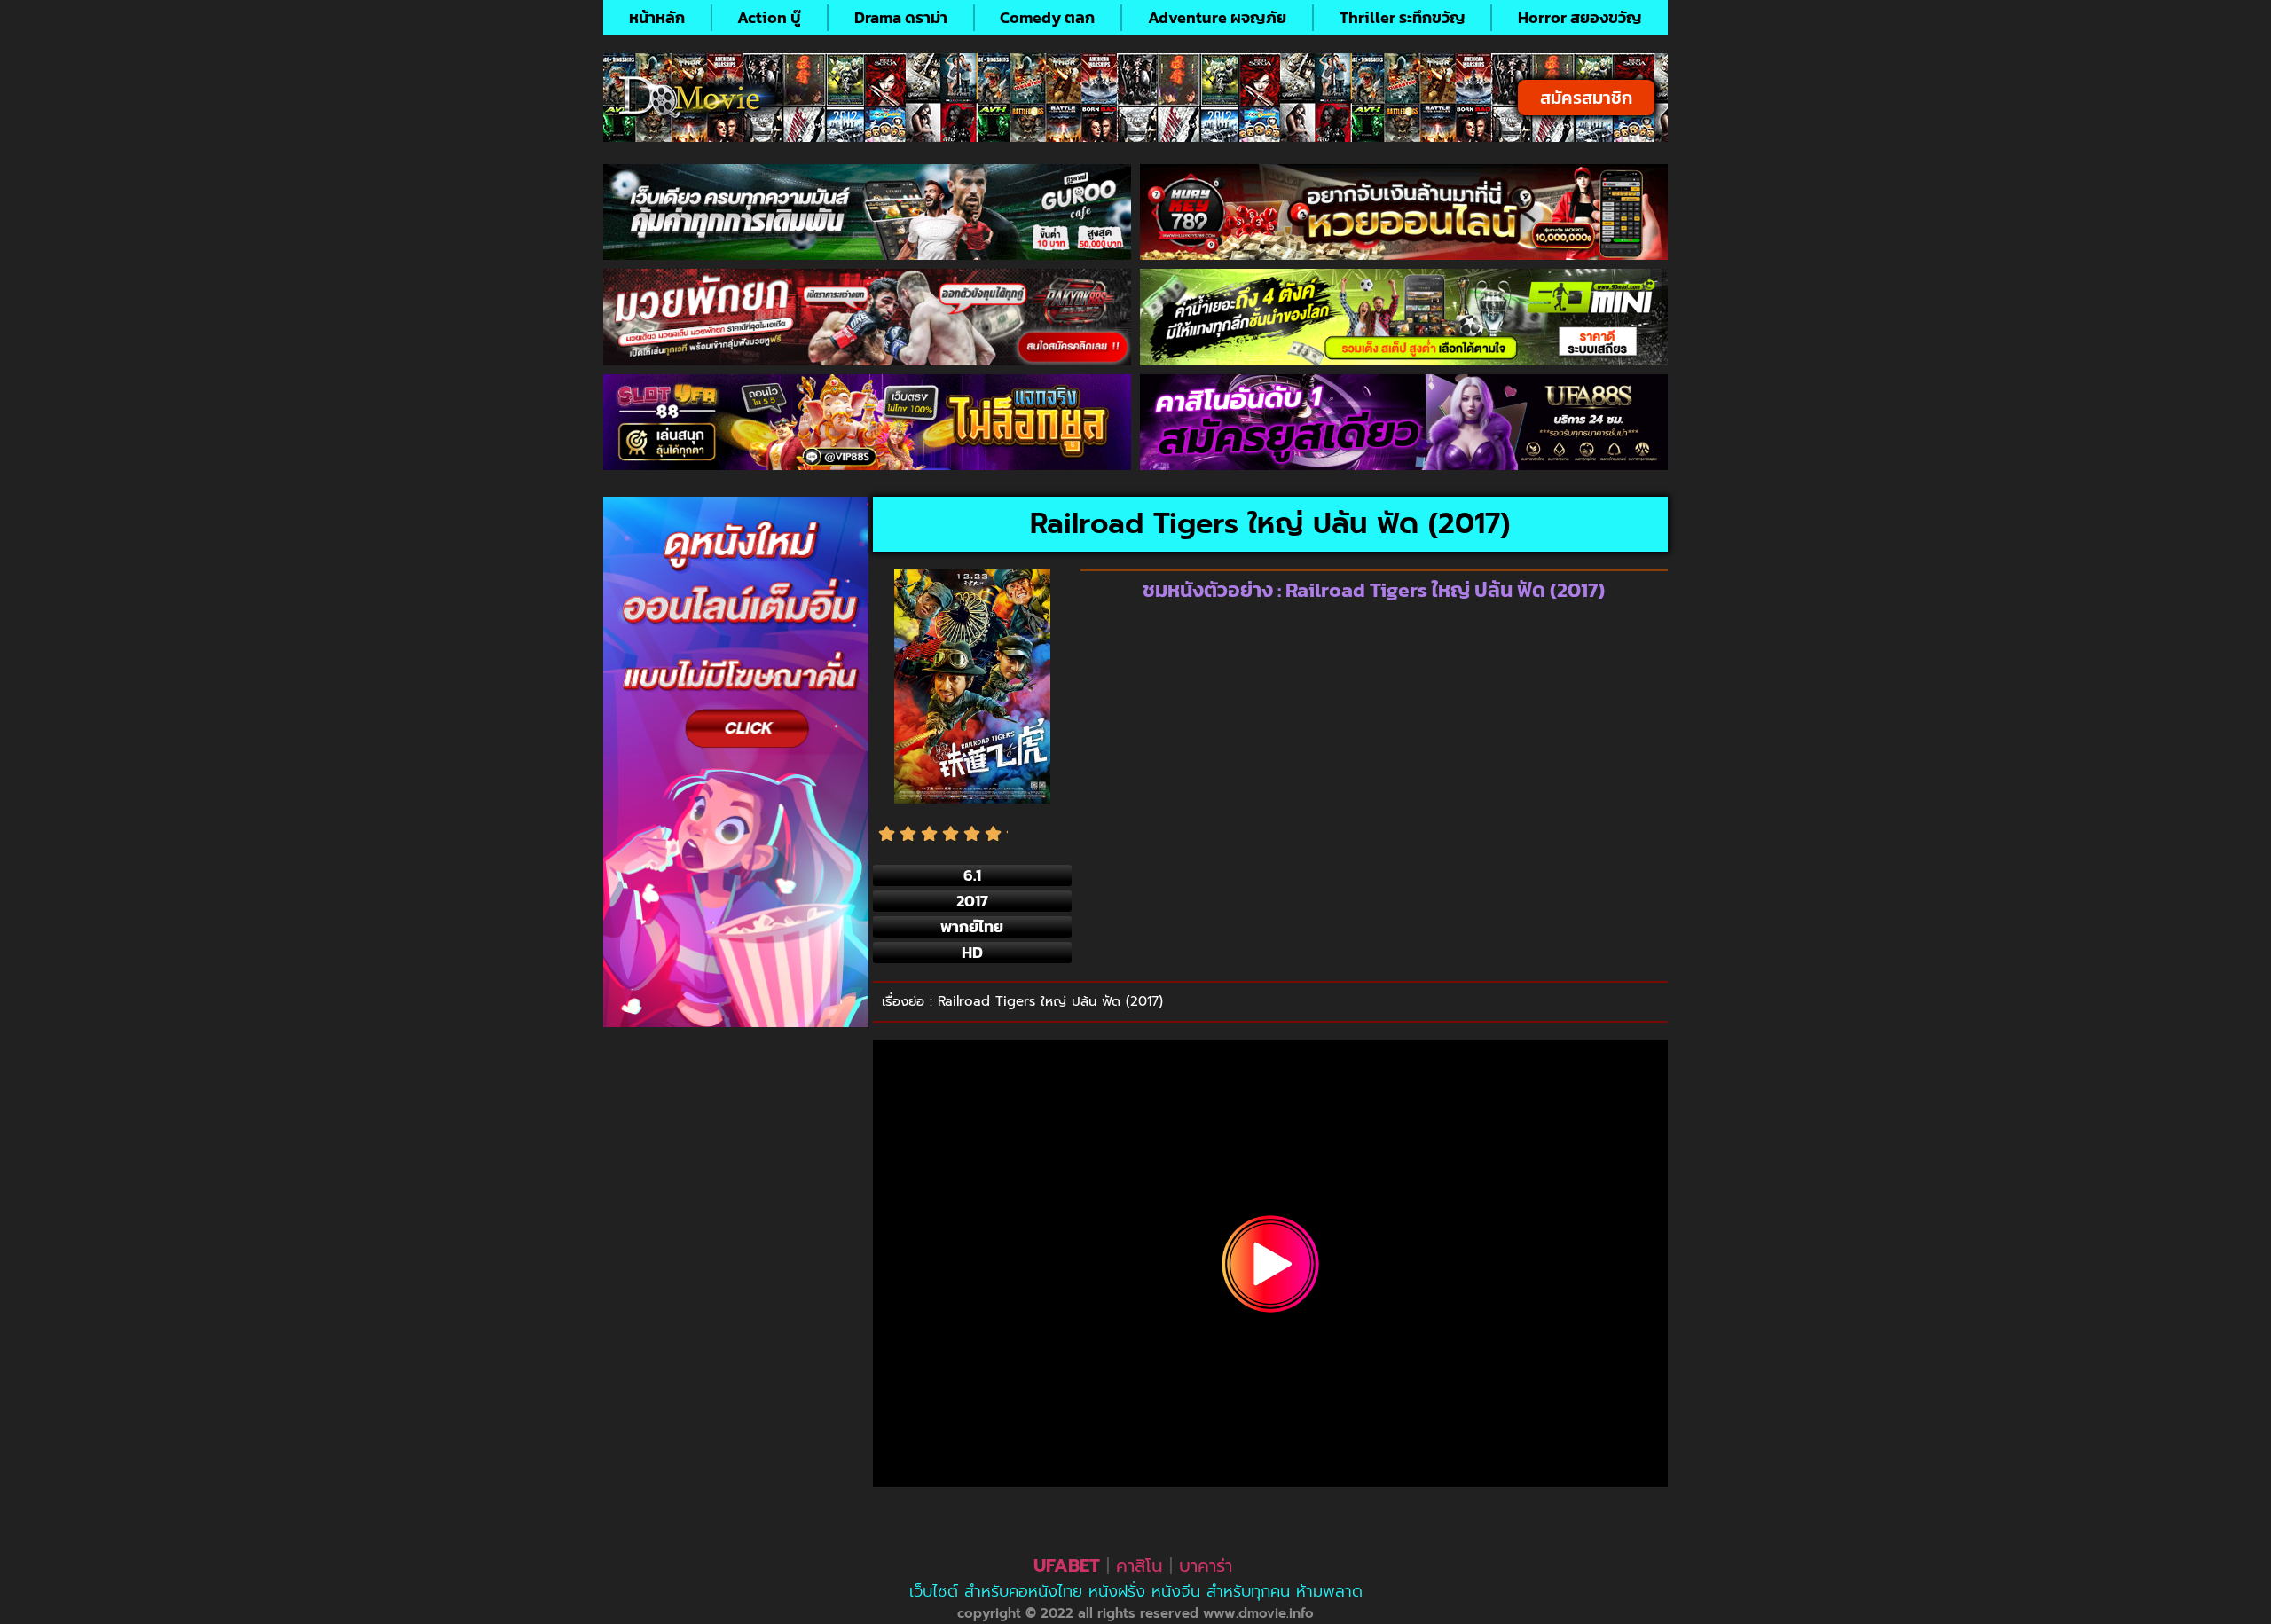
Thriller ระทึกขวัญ (1403, 17)
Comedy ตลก (1047, 17)
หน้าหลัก (657, 17)
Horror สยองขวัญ (1580, 17)
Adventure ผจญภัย (1217, 17)
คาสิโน (1139, 1565)
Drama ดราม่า (901, 17)
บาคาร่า (1206, 1565)
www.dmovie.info (1258, 1613)
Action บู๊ (769, 17)
